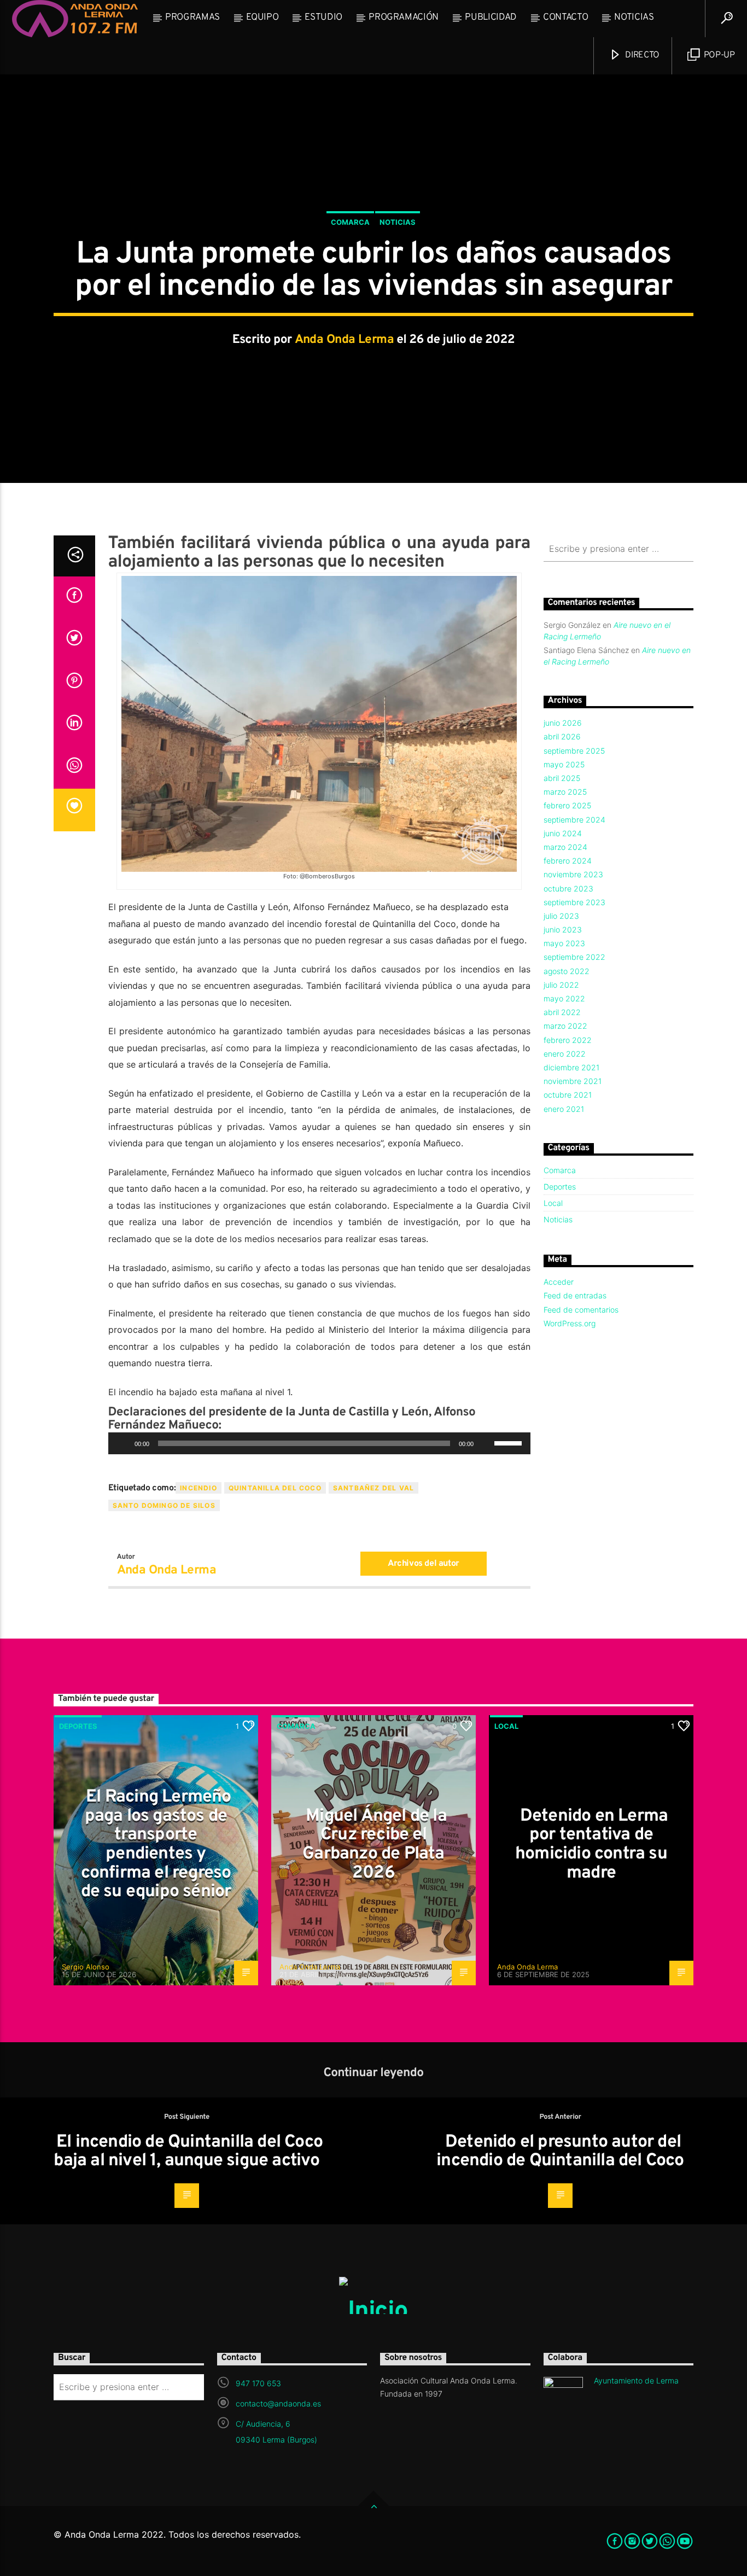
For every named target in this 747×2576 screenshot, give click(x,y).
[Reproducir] (122, 1443)
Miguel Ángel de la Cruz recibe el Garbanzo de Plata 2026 (375, 1845)
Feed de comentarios (581, 1310)
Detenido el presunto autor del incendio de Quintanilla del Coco (560, 2152)
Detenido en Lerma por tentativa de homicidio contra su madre (591, 1845)
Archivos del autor (424, 1564)
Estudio (323, 18)
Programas (192, 18)
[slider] (510, 1442)
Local (553, 1203)
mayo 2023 (564, 943)
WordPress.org (570, 1323)
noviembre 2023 (573, 874)
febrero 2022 (568, 1040)
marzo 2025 (565, 792)
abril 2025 (562, 778)
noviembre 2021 (573, 1081)
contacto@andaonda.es (278, 2403)
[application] (319, 1443)
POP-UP (718, 55)
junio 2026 (563, 723)
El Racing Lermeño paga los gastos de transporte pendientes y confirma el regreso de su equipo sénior (156, 1844)
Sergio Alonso (86, 1967)
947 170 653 (258, 2383)
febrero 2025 (567, 805)
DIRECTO (641, 55)
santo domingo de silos (164, 1505)
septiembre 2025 (574, 751)
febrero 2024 (568, 861)
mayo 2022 (564, 998)
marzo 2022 (565, 1026)
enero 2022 (565, 1054)
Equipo (262, 18)
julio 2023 (561, 916)
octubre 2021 (568, 1095)
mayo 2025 (564, 764)
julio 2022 (561, 985)
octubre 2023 (568, 888)
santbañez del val (373, 1488)
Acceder (559, 1282)
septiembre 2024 (574, 820)
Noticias (634, 18)
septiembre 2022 (574, 957)
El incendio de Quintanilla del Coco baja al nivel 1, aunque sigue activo (188, 2152)
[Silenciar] (486, 1443)
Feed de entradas (575, 1295)
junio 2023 (563, 929)
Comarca (350, 222)
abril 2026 (562, 736)
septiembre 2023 (574, 902)
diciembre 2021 (571, 1067)
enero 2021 (564, 1109)
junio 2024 (563, 833)
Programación (404, 18)
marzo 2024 (565, 847)
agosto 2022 (567, 971)
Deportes (560, 1187)
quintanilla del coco (275, 1488)
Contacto (565, 18)
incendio (199, 1488)
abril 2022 (562, 1012)
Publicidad (491, 18)
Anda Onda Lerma (345, 340)
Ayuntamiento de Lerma (636, 2380)
